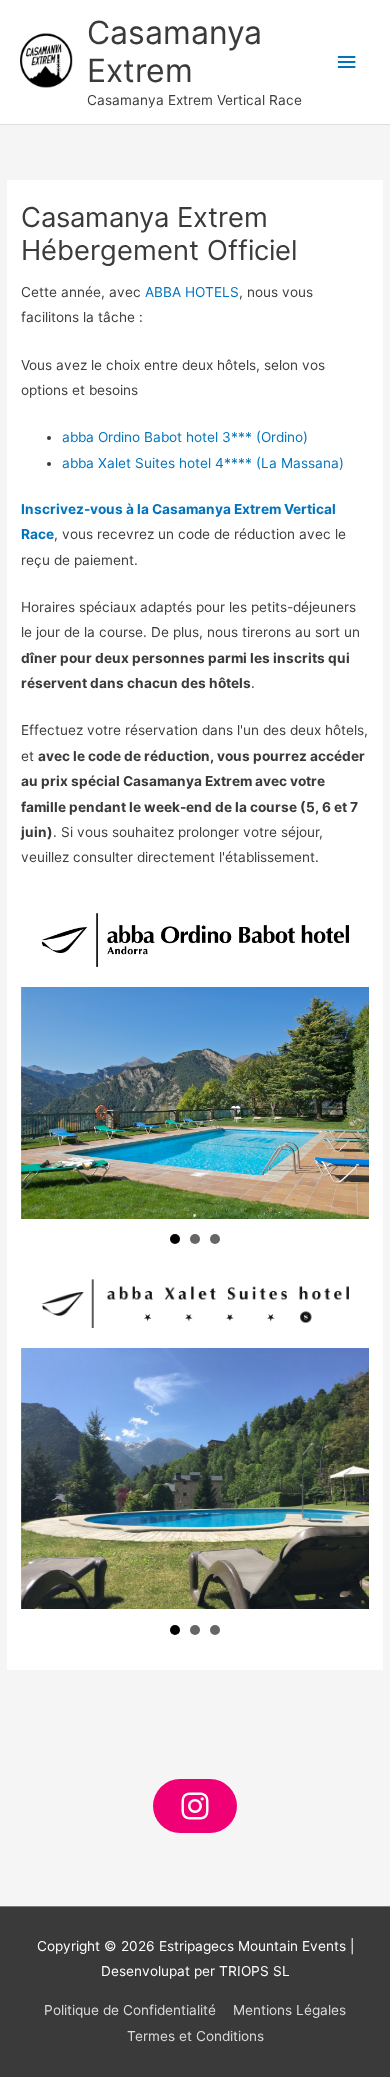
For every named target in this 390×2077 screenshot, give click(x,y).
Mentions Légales (289, 2010)
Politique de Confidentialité (130, 2010)
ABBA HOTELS (192, 292)
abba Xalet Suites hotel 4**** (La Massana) (203, 463)
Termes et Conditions (195, 2036)
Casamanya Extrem (174, 51)
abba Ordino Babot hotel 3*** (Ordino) (185, 437)
